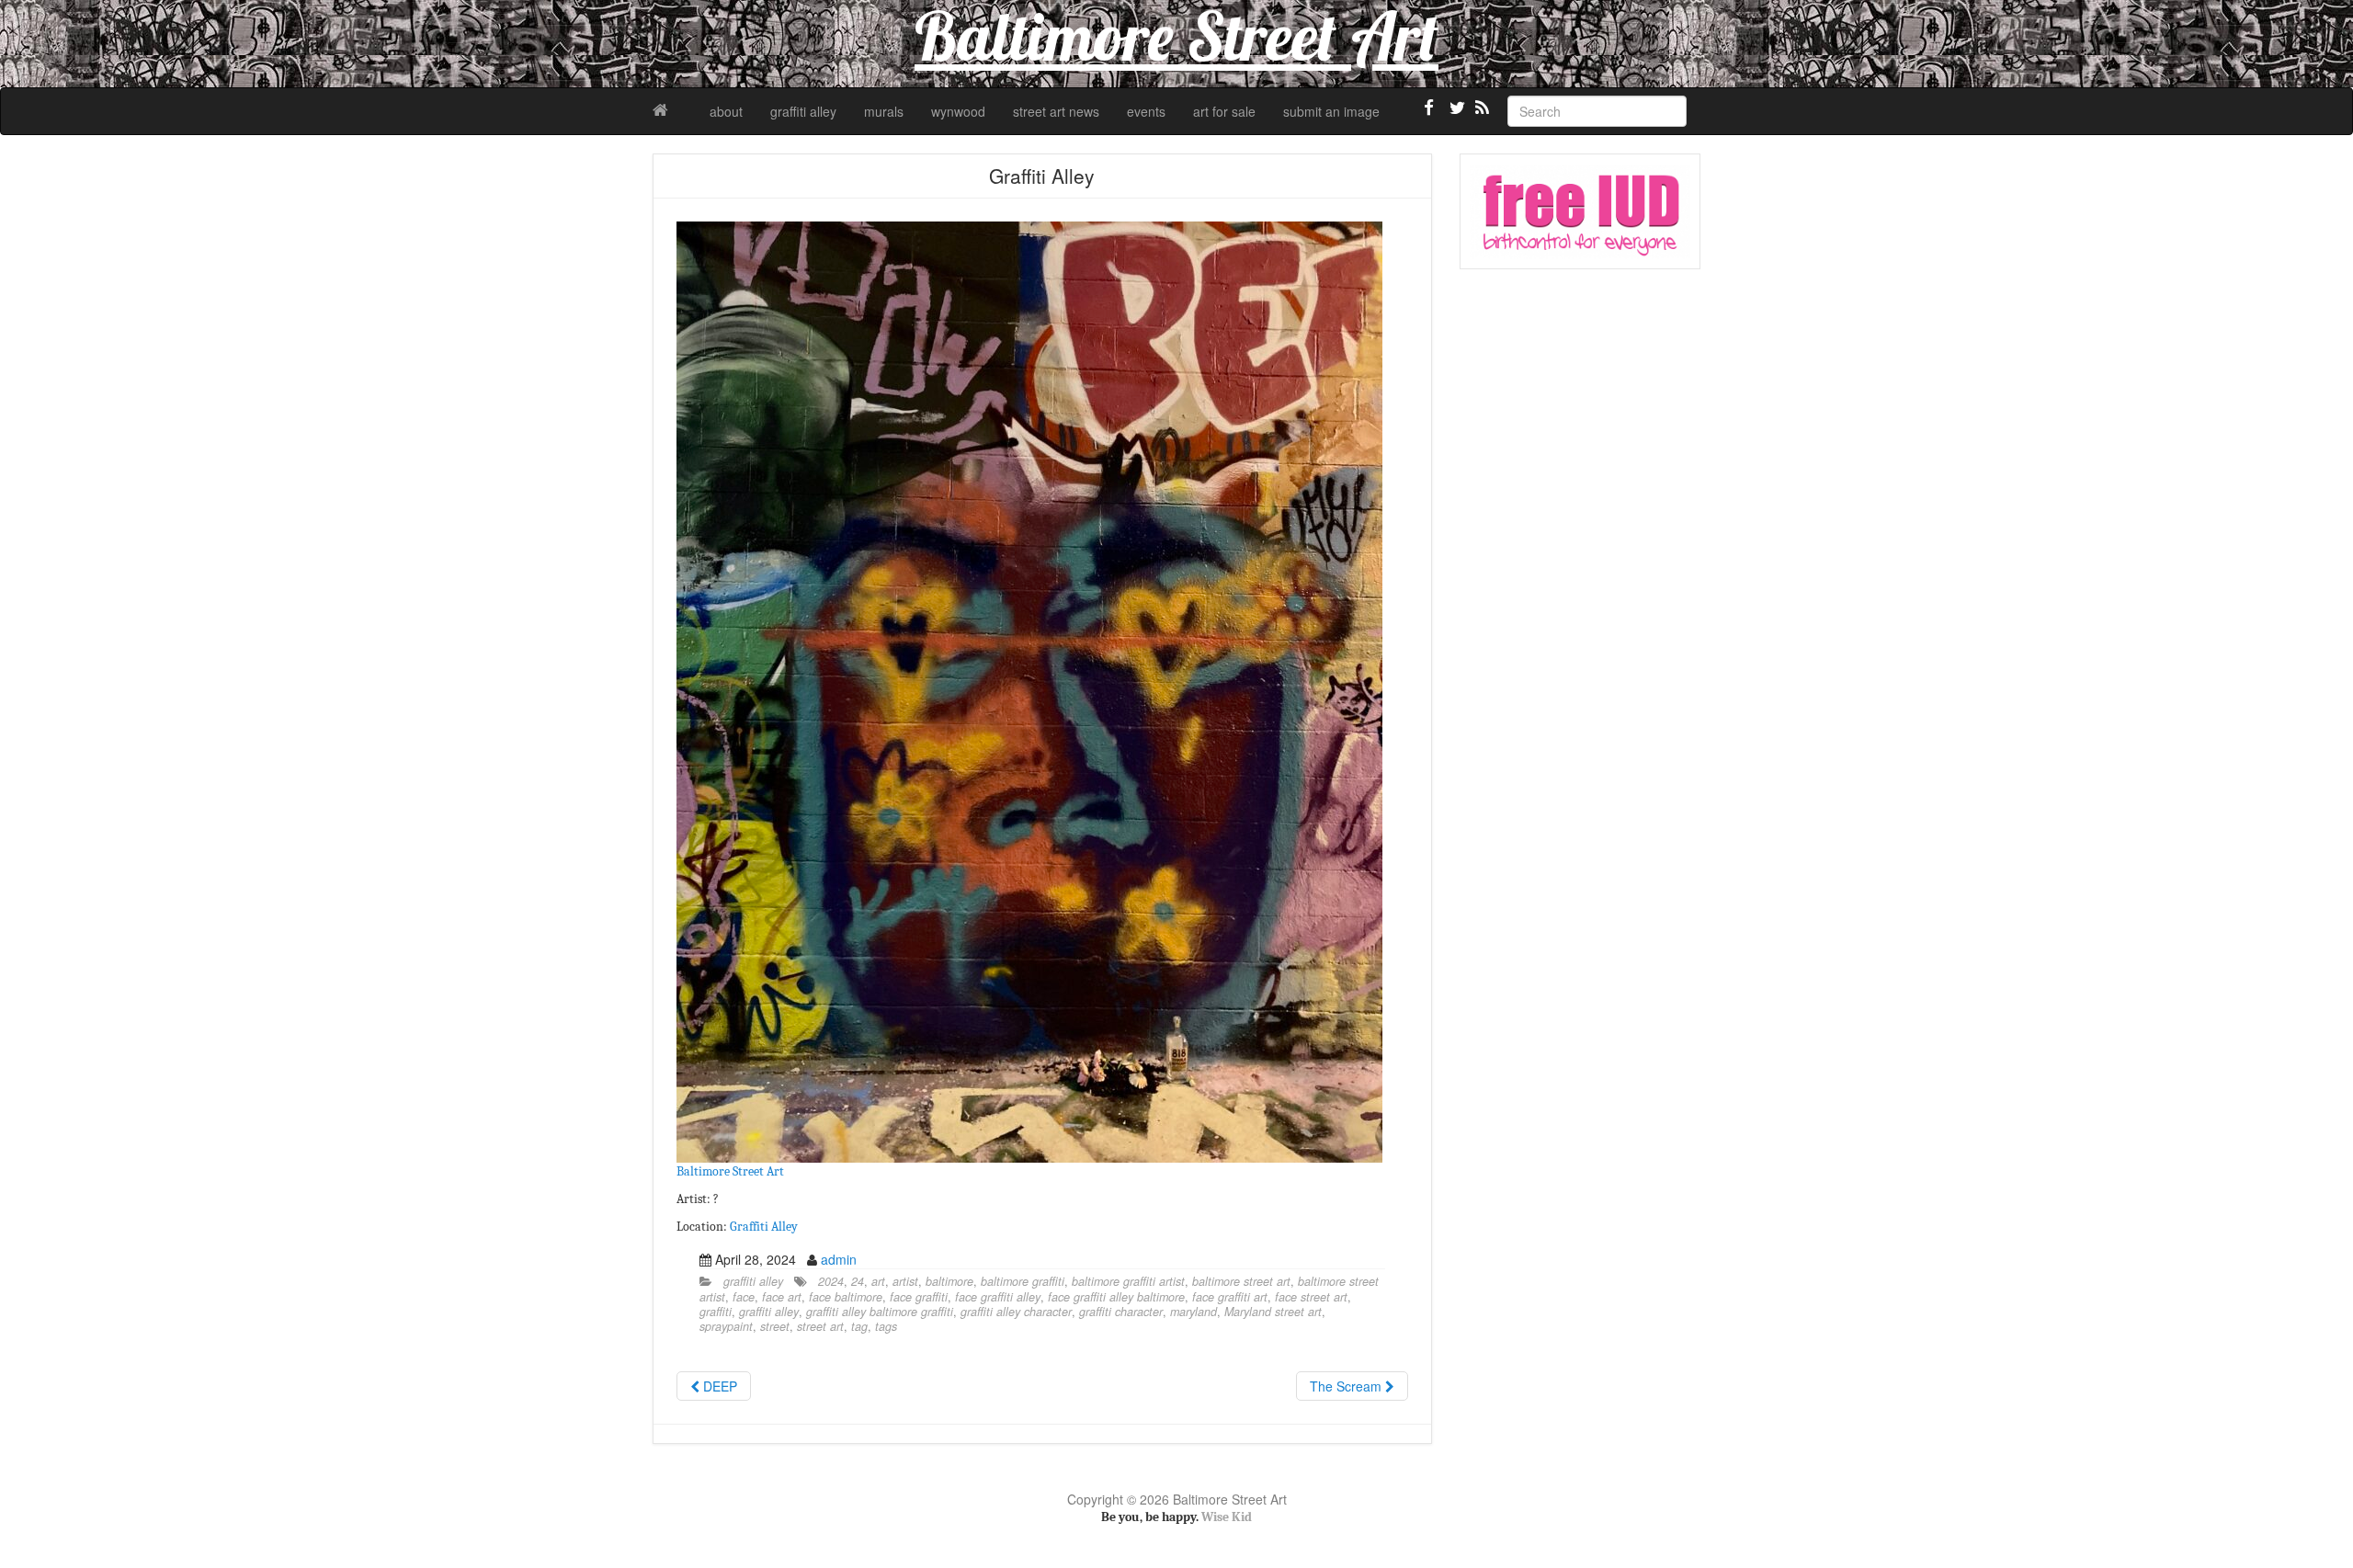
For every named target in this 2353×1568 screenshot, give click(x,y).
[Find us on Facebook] (1429, 115)
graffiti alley (803, 111)
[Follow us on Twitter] (1455, 115)
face (744, 1297)
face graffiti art (1230, 1297)
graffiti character (1121, 1312)
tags (886, 1326)
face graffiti (919, 1297)
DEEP (718, 1386)
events (1146, 111)
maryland (1194, 1312)
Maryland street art (1273, 1312)
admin (839, 1259)
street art (820, 1326)
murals (884, 111)
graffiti (716, 1312)
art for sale (1224, 111)
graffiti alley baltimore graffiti (880, 1312)
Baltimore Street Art (730, 1171)
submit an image (1331, 111)
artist (905, 1281)
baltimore (949, 1281)
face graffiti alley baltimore (1116, 1297)
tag (859, 1326)
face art (782, 1297)
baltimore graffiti (1023, 1281)
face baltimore (846, 1297)
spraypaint (726, 1326)
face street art (1311, 1297)
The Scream (1347, 1386)
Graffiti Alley (764, 1227)
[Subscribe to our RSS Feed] (1481, 115)
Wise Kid (1227, 1517)
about (726, 111)
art (878, 1281)
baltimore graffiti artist (1128, 1281)
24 (858, 1281)
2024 (831, 1281)
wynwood (958, 111)
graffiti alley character (1016, 1312)
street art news (1056, 111)
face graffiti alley (998, 1297)
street (775, 1326)
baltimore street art (1241, 1281)
